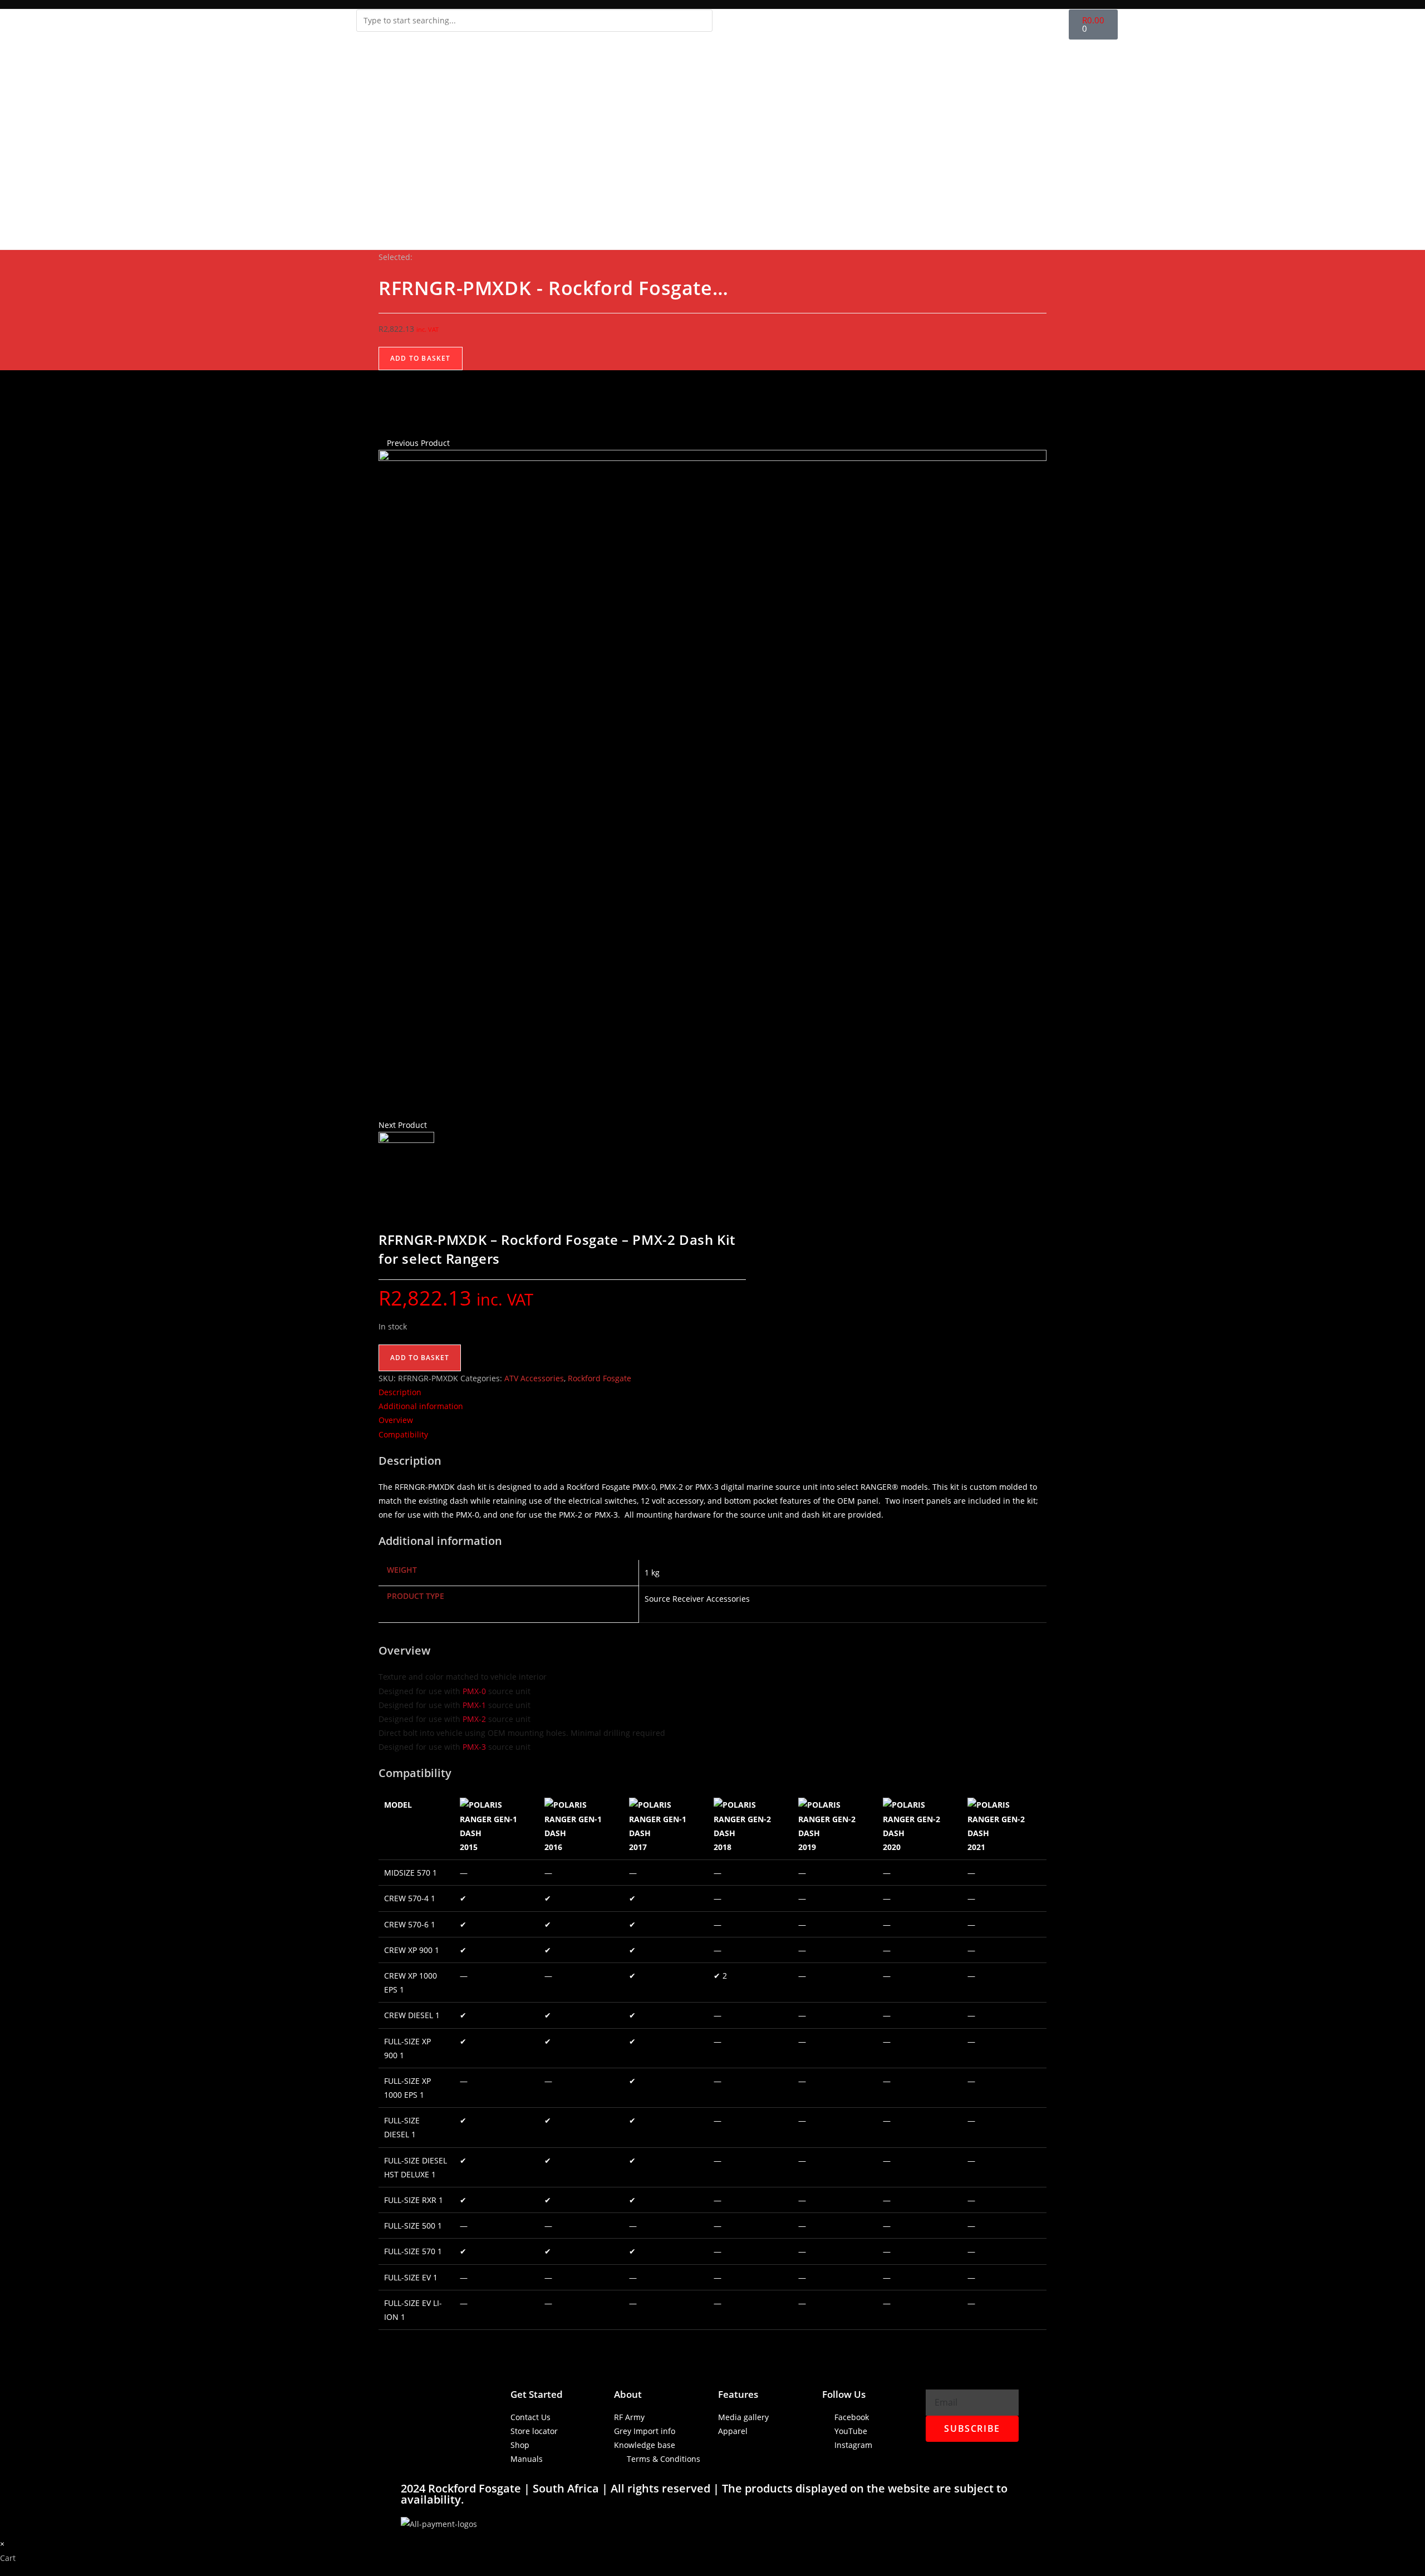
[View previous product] (382, 443)
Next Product (403, 1125)
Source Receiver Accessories (697, 1599)
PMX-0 (474, 1691)
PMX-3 (474, 1747)
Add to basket (421, 358)
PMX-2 (474, 1719)
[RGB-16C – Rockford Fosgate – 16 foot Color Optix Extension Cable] (406, 1159)
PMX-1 (474, 1705)
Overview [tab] (396, 1420)
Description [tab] (400, 1392)
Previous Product (418, 443)
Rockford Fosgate (600, 1378)
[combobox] (534, 21)
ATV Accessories (534, 1378)
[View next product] (432, 1125)
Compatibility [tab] (403, 1434)
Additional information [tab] (421, 1406)
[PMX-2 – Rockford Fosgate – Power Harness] (712, 783)
